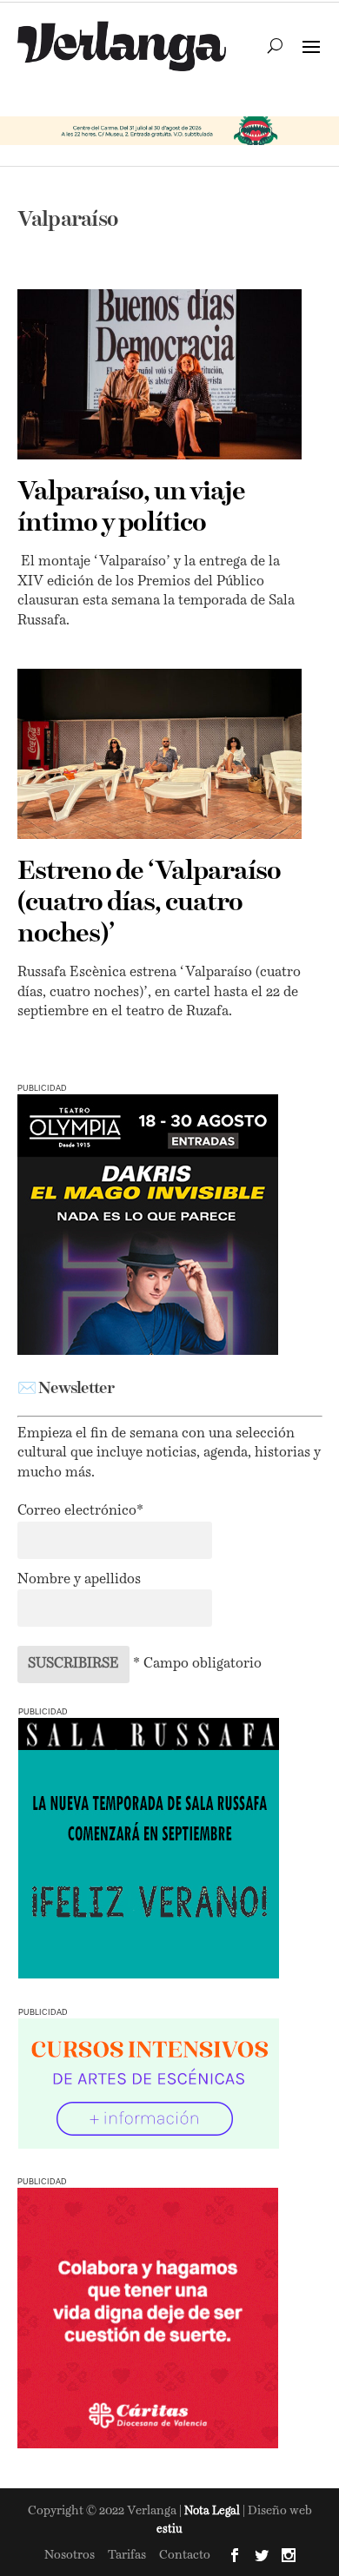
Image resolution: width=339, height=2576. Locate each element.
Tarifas (127, 2555)
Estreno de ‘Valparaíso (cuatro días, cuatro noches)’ (149, 903)
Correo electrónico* (80, 1511)
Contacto (185, 2555)
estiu (169, 2530)
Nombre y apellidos (79, 1580)
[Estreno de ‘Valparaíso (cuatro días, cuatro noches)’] (160, 754)
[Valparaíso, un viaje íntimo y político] (160, 374)
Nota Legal (213, 2511)
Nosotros (70, 2555)
